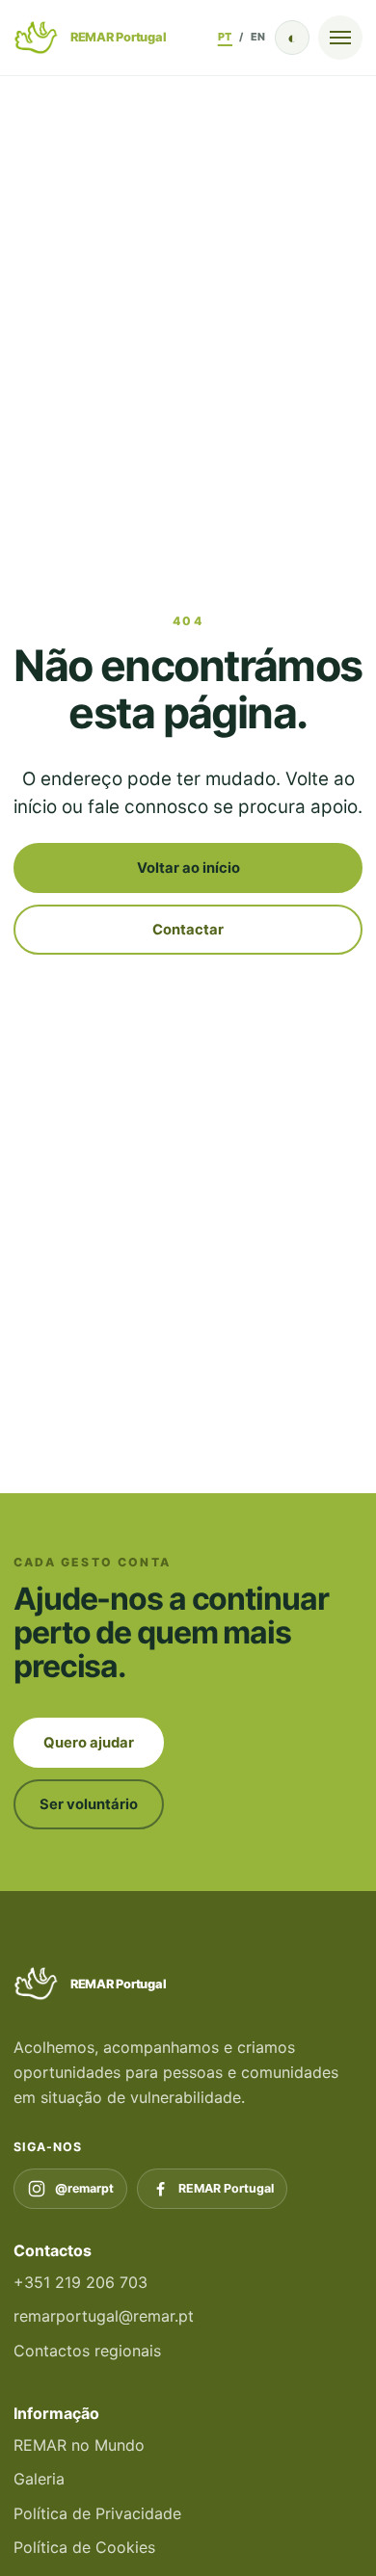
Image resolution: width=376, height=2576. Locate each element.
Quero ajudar (89, 1743)
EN (258, 37)
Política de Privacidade (97, 2513)
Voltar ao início (188, 868)
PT (225, 37)
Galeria (39, 2479)
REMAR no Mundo (79, 2445)
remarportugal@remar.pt (104, 2316)
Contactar (188, 930)
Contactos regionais (87, 2351)
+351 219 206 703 (81, 2282)
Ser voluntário (89, 1804)
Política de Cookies (84, 2547)
